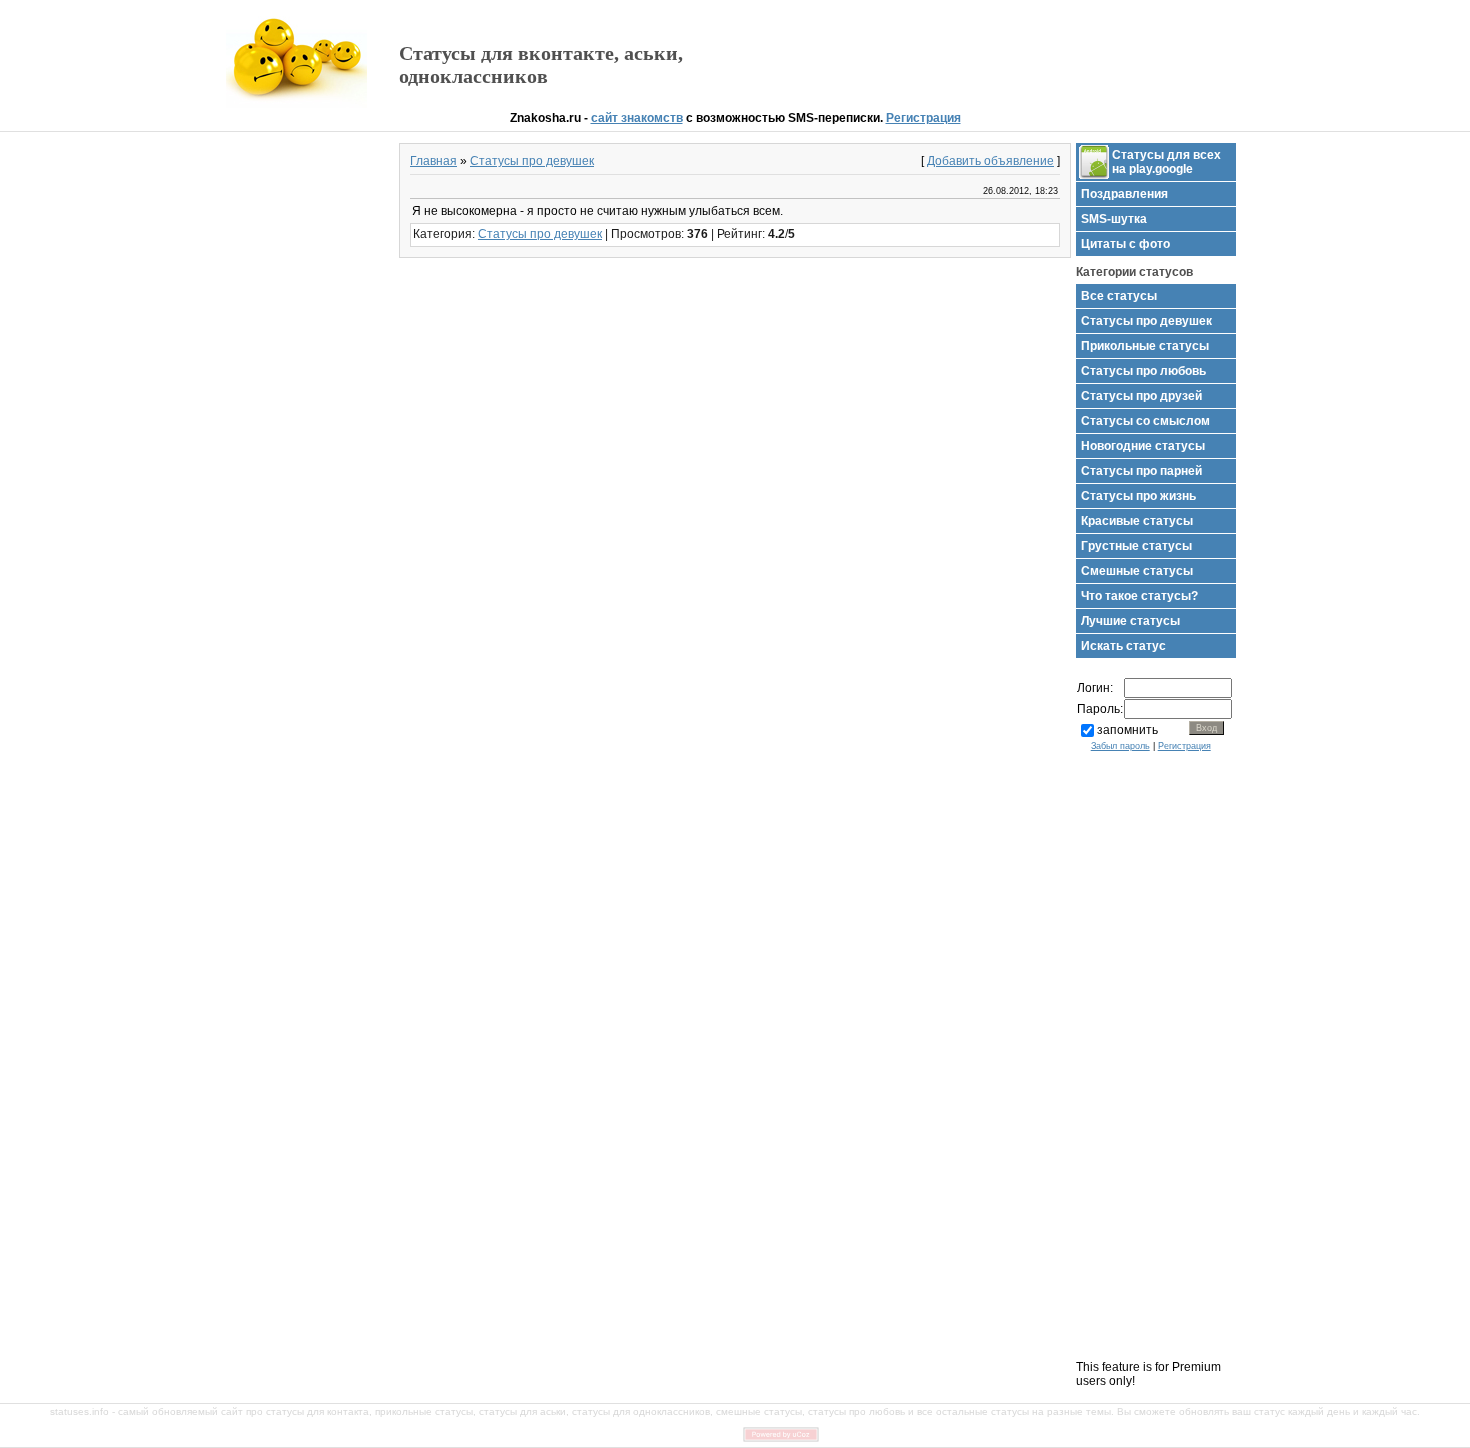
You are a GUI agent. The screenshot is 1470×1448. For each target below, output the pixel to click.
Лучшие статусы (1130, 621)
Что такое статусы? (1139, 596)
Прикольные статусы (1145, 346)
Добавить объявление (990, 161)
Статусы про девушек (532, 161)
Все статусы (1119, 296)
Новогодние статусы (1143, 446)
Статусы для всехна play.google (1166, 162)
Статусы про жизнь (1138, 496)
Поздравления (1124, 194)
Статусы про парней (1141, 471)
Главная (433, 161)
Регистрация (923, 118)
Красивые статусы (1137, 521)
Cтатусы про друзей (1141, 396)
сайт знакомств (637, 118)
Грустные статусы (1136, 546)
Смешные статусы (1137, 571)
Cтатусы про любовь (1143, 371)
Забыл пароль (1120, 746)
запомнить (1127, 730)
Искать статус (1123, 646)
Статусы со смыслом (1145, 421)
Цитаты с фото (1125, 244)
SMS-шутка (1114, 219)
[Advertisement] (1010, 56)
